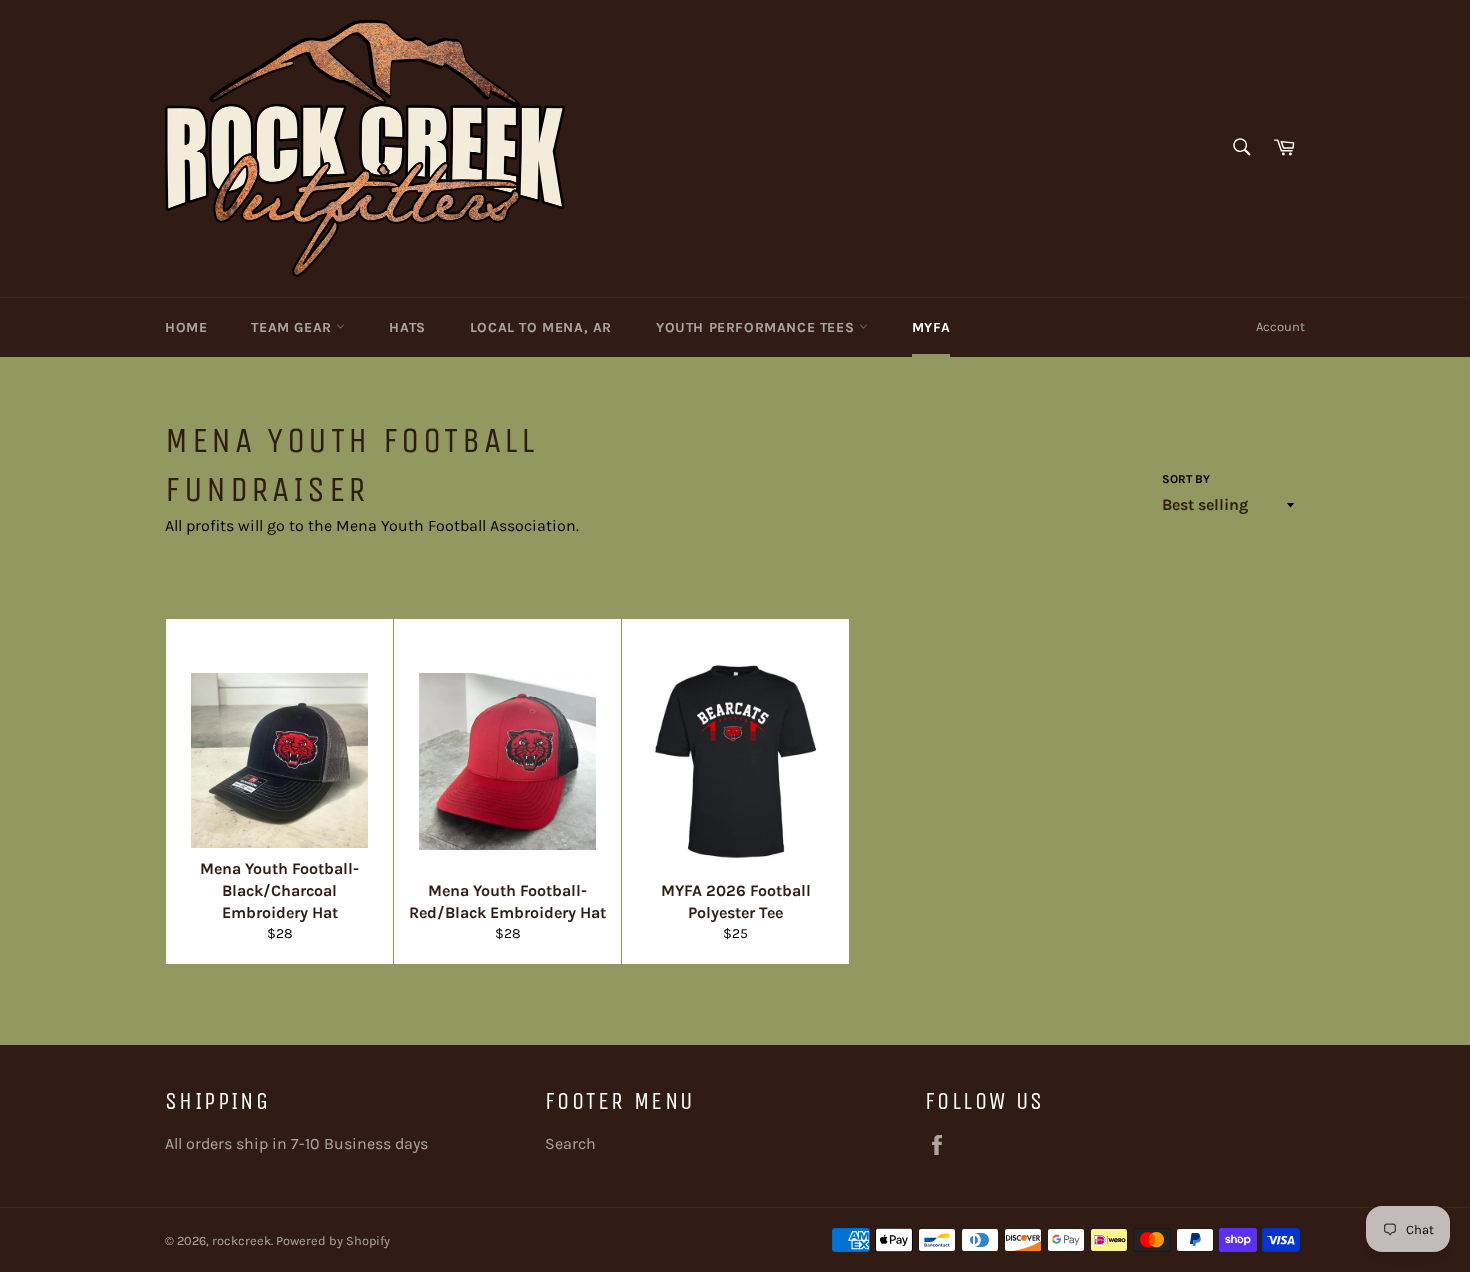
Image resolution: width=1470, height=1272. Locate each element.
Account (1280, 326)
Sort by (1186, 479)
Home (186, 327)
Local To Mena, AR (541, 327)
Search (570, 1143)
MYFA (931, 327)
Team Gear (293, 327)
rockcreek (241, 1240)
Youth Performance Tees (757, 327)
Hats (407, 327)
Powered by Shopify (333, 1240)
